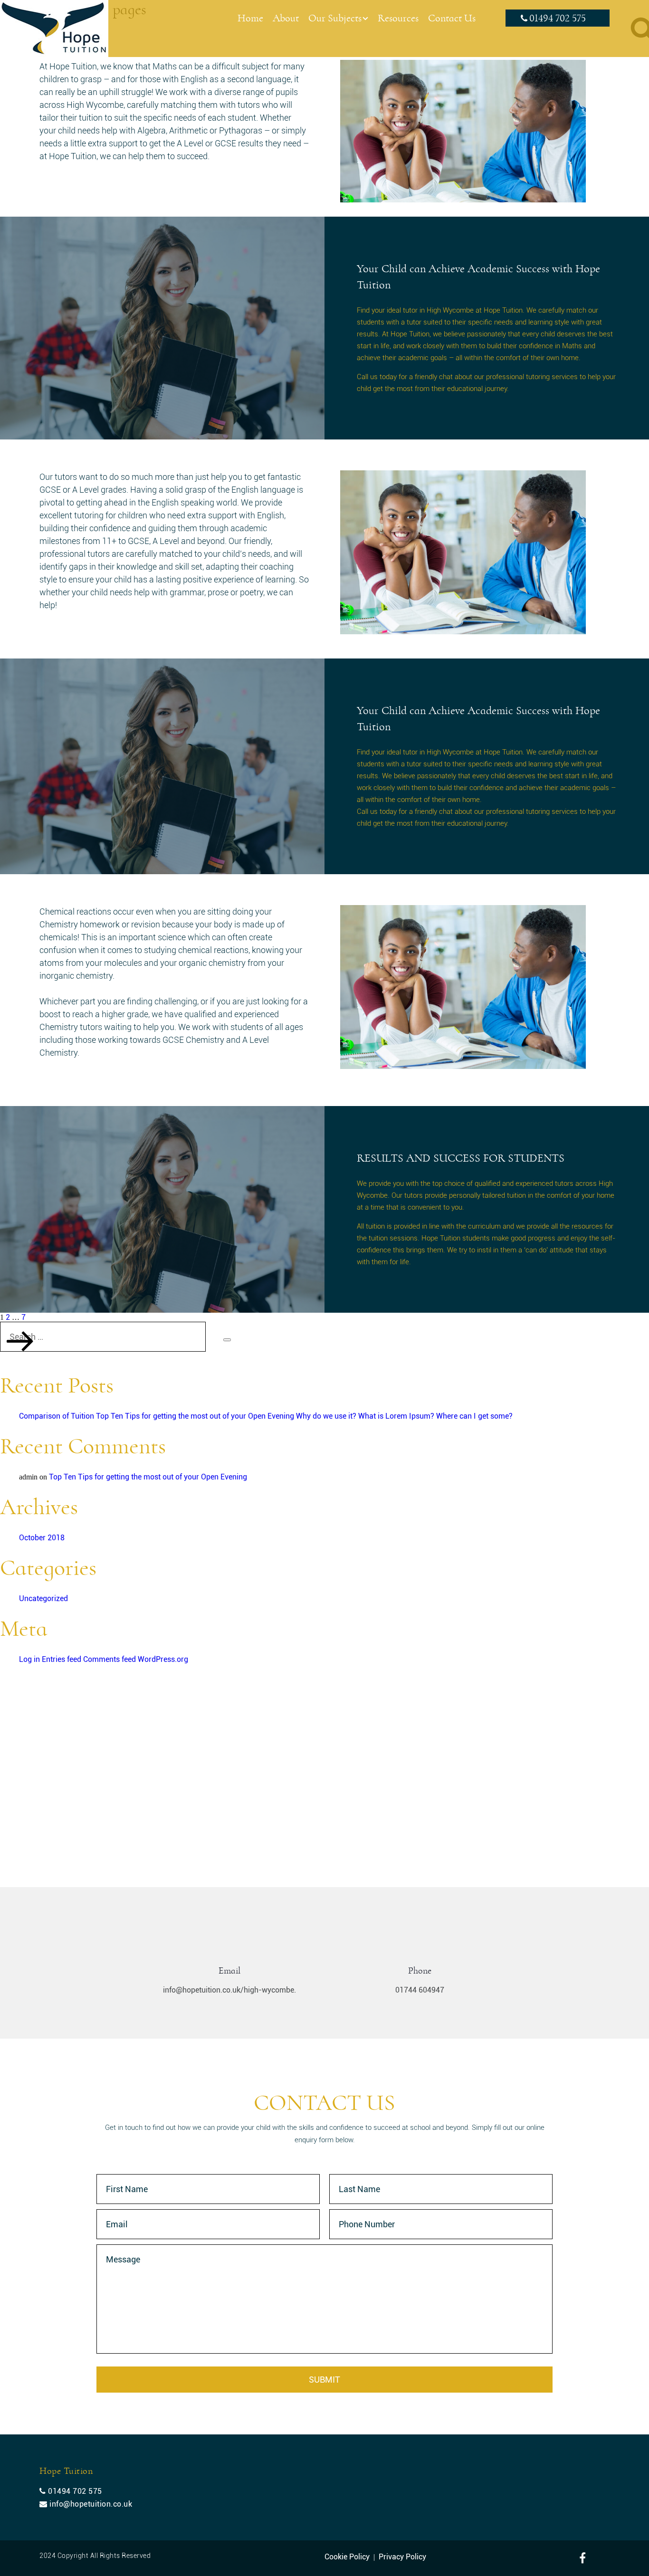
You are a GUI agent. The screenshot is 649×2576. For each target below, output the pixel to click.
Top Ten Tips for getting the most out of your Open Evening (195, 1416)
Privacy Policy (402, 2557)
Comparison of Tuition (57, 1416)
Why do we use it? (326, 1416)
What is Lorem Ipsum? (396, 1416)
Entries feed (62, 1659)
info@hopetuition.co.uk (90, 2504)
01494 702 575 (558, 19)
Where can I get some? (474, 1416)
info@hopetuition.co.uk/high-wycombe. (229, 1990)
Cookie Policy (347, 2557)
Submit (324, 2380)
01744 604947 (420, 1990)
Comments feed (110, 1659)
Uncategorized (43, 1598)
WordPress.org (163, 1659)
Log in (29, 1659)
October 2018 (42, 1538)
